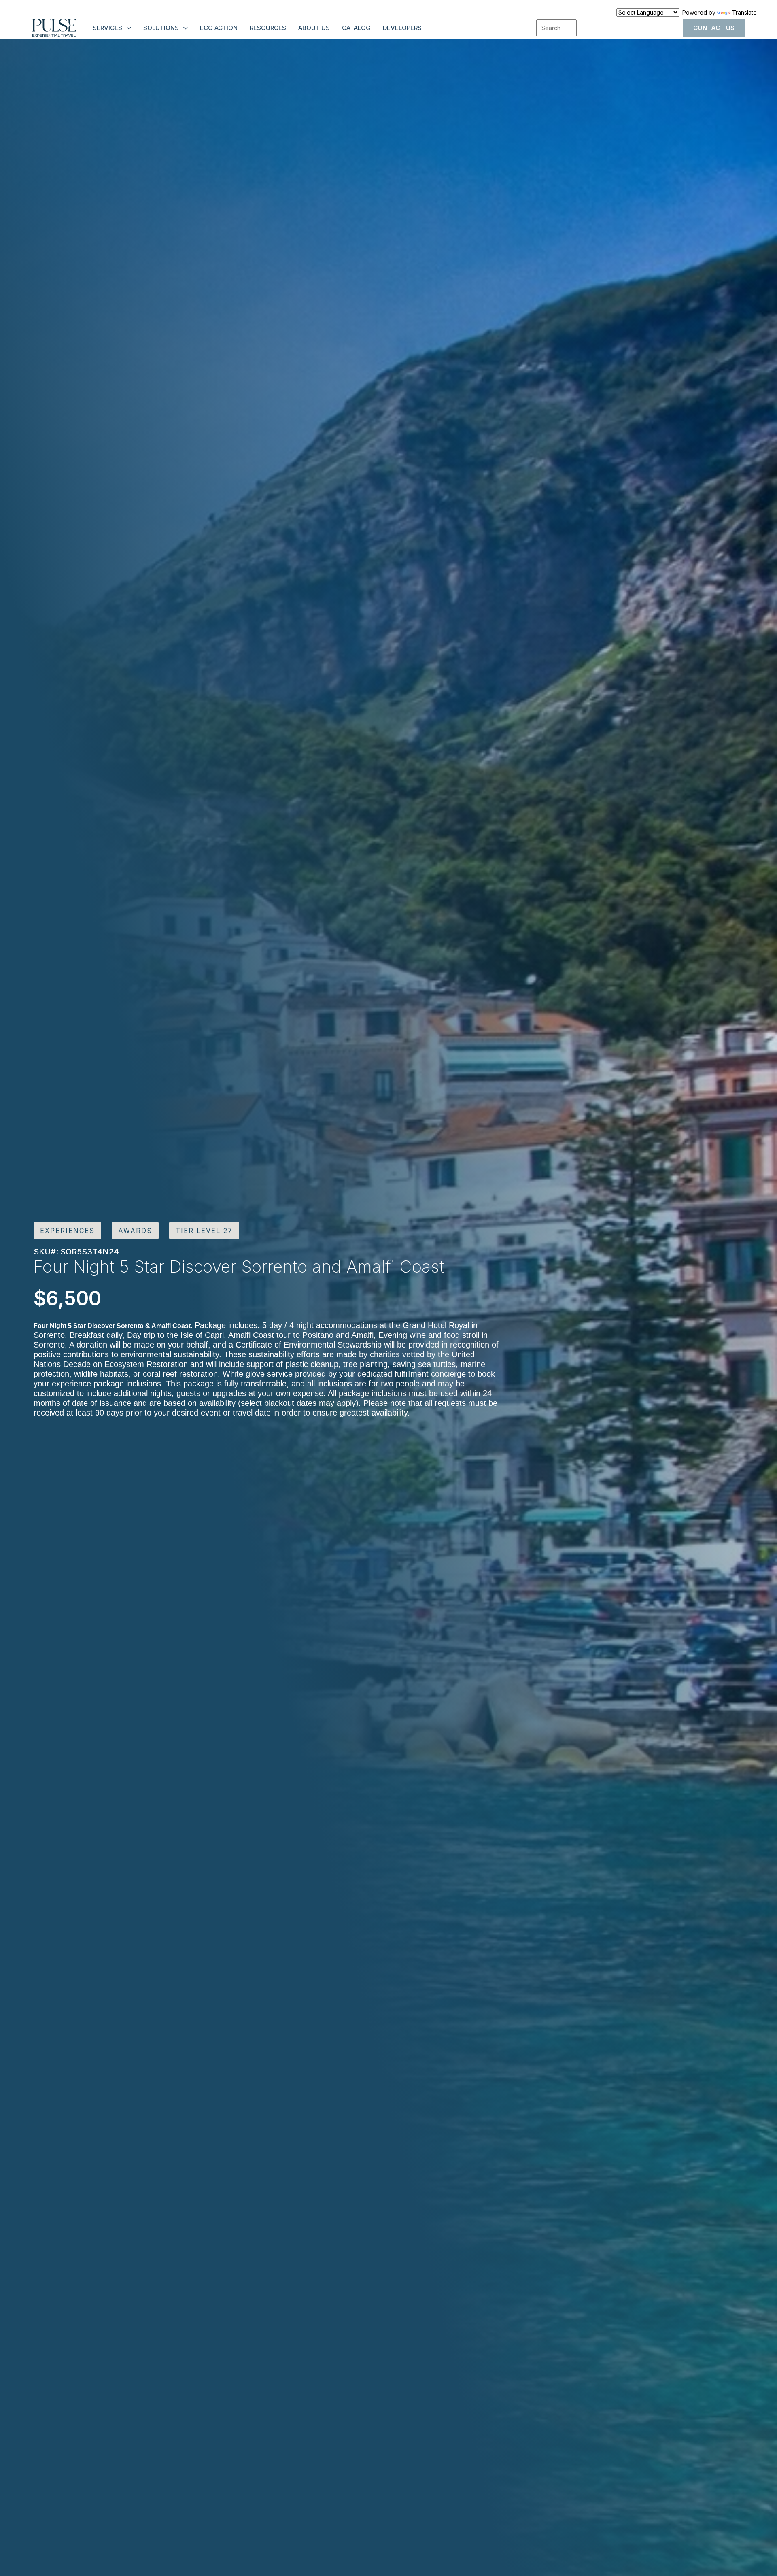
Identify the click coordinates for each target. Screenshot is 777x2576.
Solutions (161, 28)
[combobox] (556, 28)
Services (107, 28)
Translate (744, 12)
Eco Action (219, 28)
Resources (268, 28)
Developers (402, 28)
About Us (314, 28)
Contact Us (714, 28)
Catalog (356, 28)
